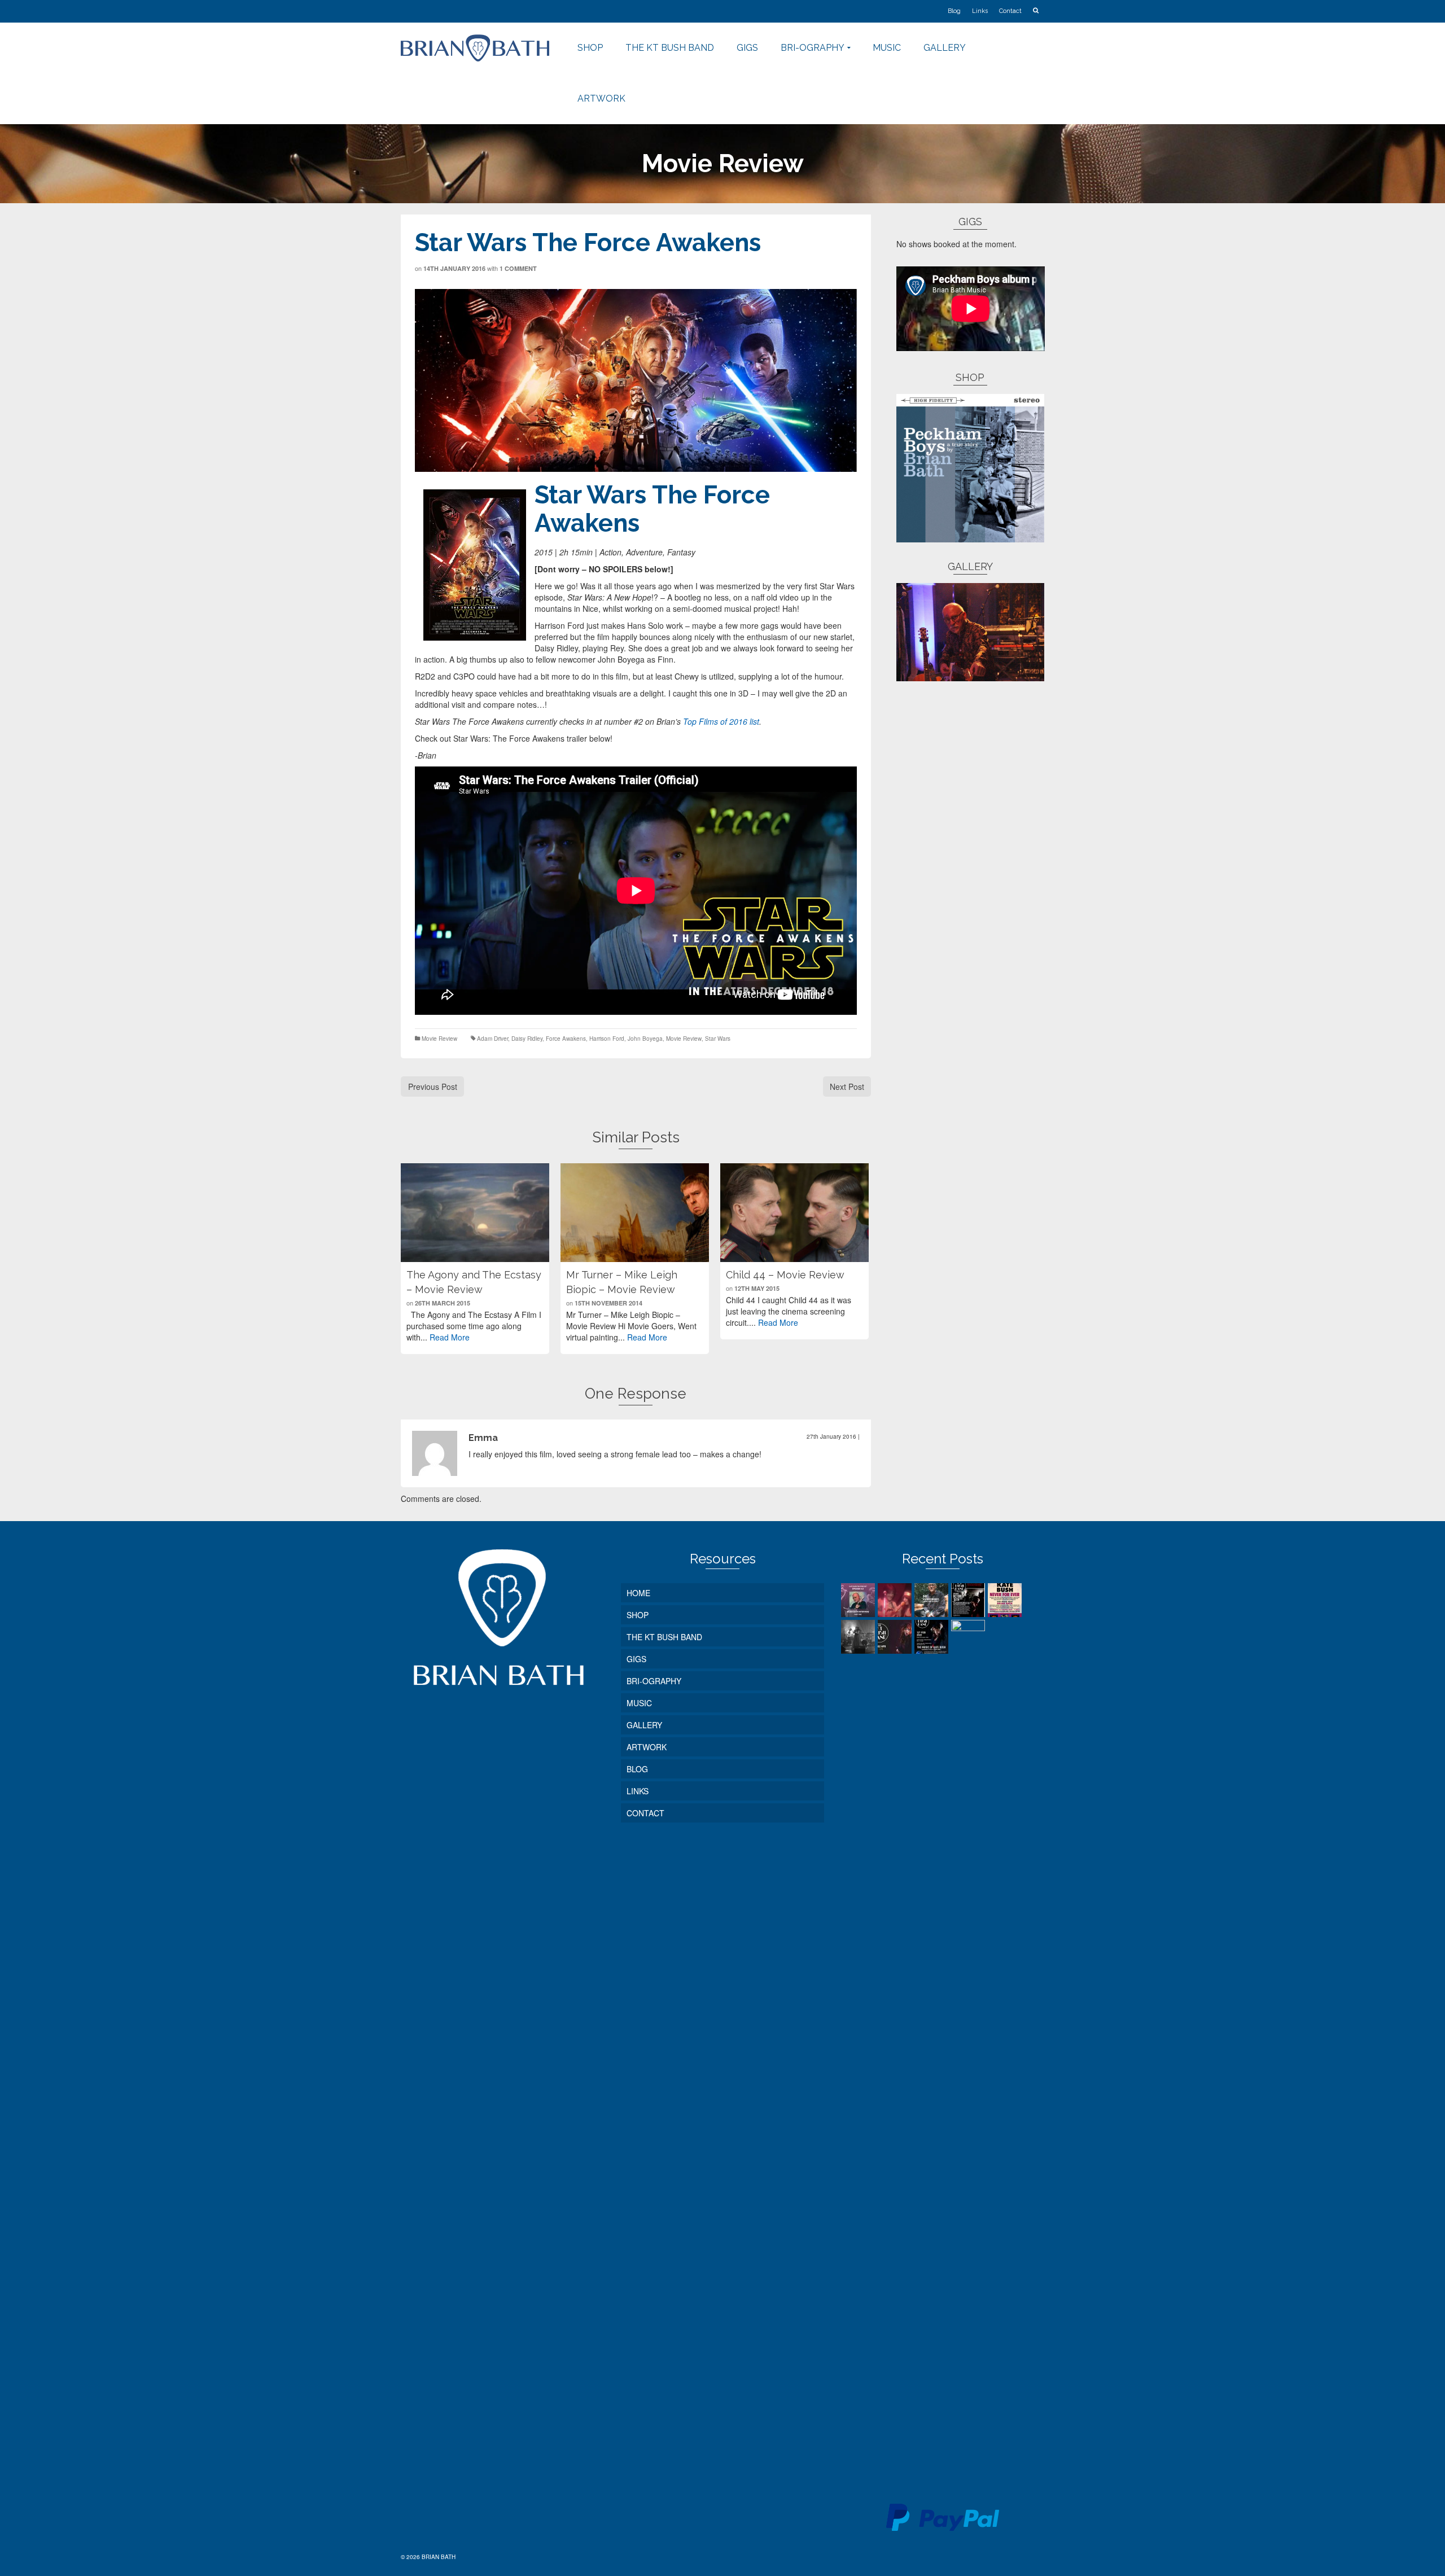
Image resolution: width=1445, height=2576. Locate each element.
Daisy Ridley (527, 1039)
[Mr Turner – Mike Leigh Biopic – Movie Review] (635, 1213)
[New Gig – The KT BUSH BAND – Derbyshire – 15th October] (969, 1600)
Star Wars (718, 1039)
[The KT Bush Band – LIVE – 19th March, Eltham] (969, 2043)
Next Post (847, 1087)
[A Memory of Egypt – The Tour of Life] (896, 1600)
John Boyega (645, 1039)
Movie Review (439, 1039)
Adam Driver (492, 1039)
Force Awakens (566, 1039)
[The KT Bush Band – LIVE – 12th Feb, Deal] (933, 1637)
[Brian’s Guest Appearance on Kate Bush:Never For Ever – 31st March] (1006, 1600)
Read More (450, 1337)
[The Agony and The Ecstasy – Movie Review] (475, 1213)
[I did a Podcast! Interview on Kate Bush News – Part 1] (859, 1600)
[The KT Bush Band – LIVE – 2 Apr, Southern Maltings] (896, 1637)
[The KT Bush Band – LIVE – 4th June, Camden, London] (859, 1637)
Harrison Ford (607, 1039)
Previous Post (433, 1087)
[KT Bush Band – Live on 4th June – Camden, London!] (933, 1600)
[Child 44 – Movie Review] (794, 1213)
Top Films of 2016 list (721, 721)
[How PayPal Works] (943, 2516)
